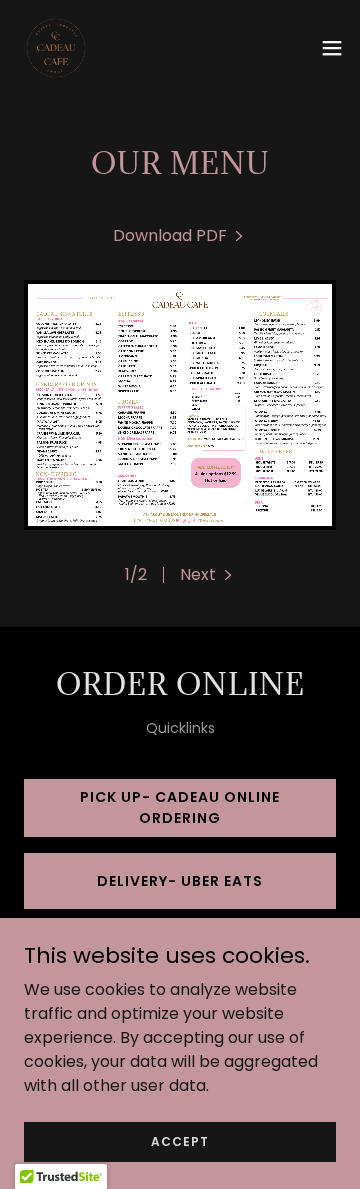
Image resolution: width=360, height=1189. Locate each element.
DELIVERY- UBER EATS (180, 881)
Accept (180, 1140)
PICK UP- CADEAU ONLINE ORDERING (180, 807)
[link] (56, 48)
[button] (332, 48)
